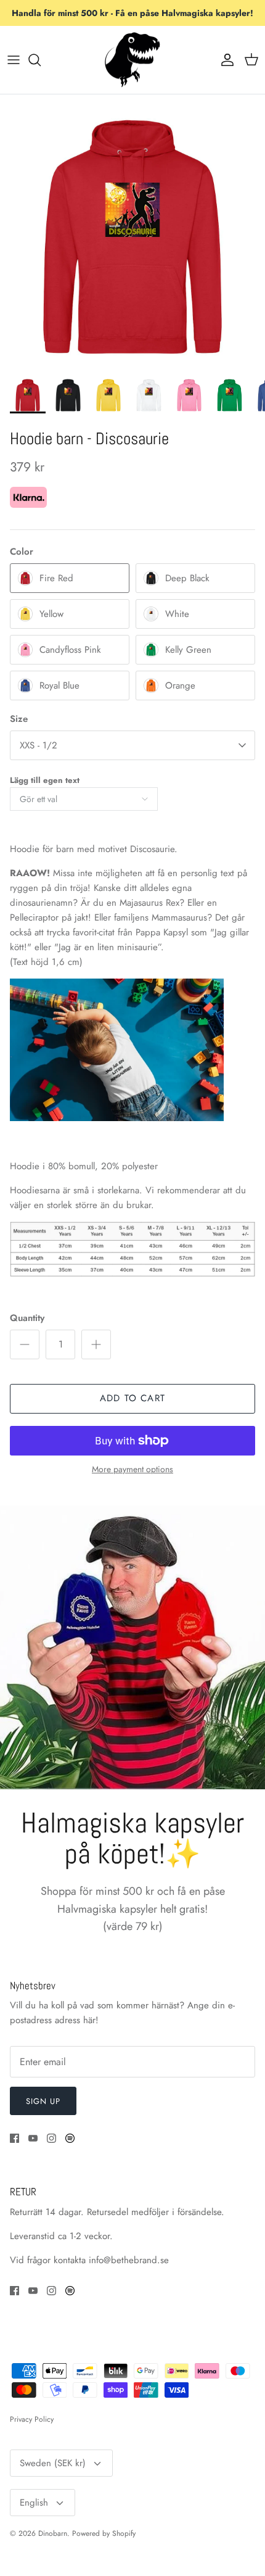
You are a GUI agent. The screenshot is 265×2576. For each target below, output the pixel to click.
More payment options (132, 1469)
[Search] (41, 60)
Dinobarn (53, 2533)
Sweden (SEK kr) (53, 2463)
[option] (132, 237)
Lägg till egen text (45, 780)
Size (19, 719)
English (34, 2503)
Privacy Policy (32, 2419)
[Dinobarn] (132, 60)
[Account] (224, 60)
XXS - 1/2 (39, 745)
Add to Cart (132, 1398)
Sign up (43, 2101)
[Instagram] (51, 2138)
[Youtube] (33, 2138)
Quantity (27, 1318)
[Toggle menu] (14, 60)
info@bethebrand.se (129, 2260)
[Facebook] (14, 2138)
